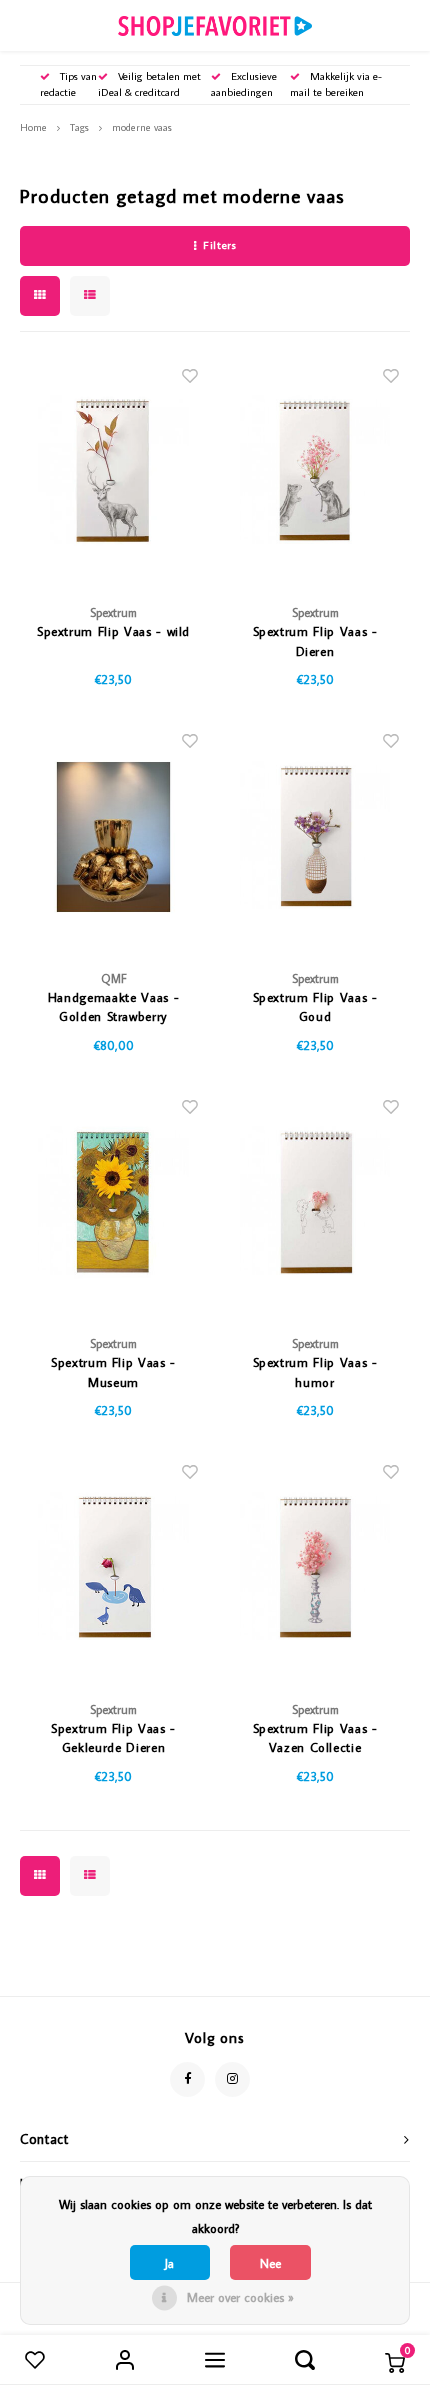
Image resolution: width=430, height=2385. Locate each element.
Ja (169, 2263)
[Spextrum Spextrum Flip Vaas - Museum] (114, 1202)
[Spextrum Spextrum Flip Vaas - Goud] (315, 837)
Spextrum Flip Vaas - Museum (113, 1372)
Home (33, 127)
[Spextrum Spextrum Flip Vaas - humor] (315, 1202)
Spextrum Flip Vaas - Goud (315, 1007)
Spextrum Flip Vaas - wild (113, 631)
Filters (219, 245)
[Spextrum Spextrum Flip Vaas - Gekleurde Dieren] (114, 1568)
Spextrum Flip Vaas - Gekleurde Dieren (113, 1738)
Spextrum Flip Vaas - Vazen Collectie (315, 1738)
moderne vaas (142, 127)
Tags (79, 127)
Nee (270, 2263)
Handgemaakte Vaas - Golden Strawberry (113, 1007)
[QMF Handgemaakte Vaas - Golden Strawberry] (114, 837)
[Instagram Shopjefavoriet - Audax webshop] (232, 2079)
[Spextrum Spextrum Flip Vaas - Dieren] (315, 471)
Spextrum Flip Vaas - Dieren (315, 641)
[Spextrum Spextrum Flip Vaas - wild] (114, 471)
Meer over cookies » (240, 2297)
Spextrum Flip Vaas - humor (315, 1372)
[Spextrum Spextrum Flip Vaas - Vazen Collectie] (315, 1568)
